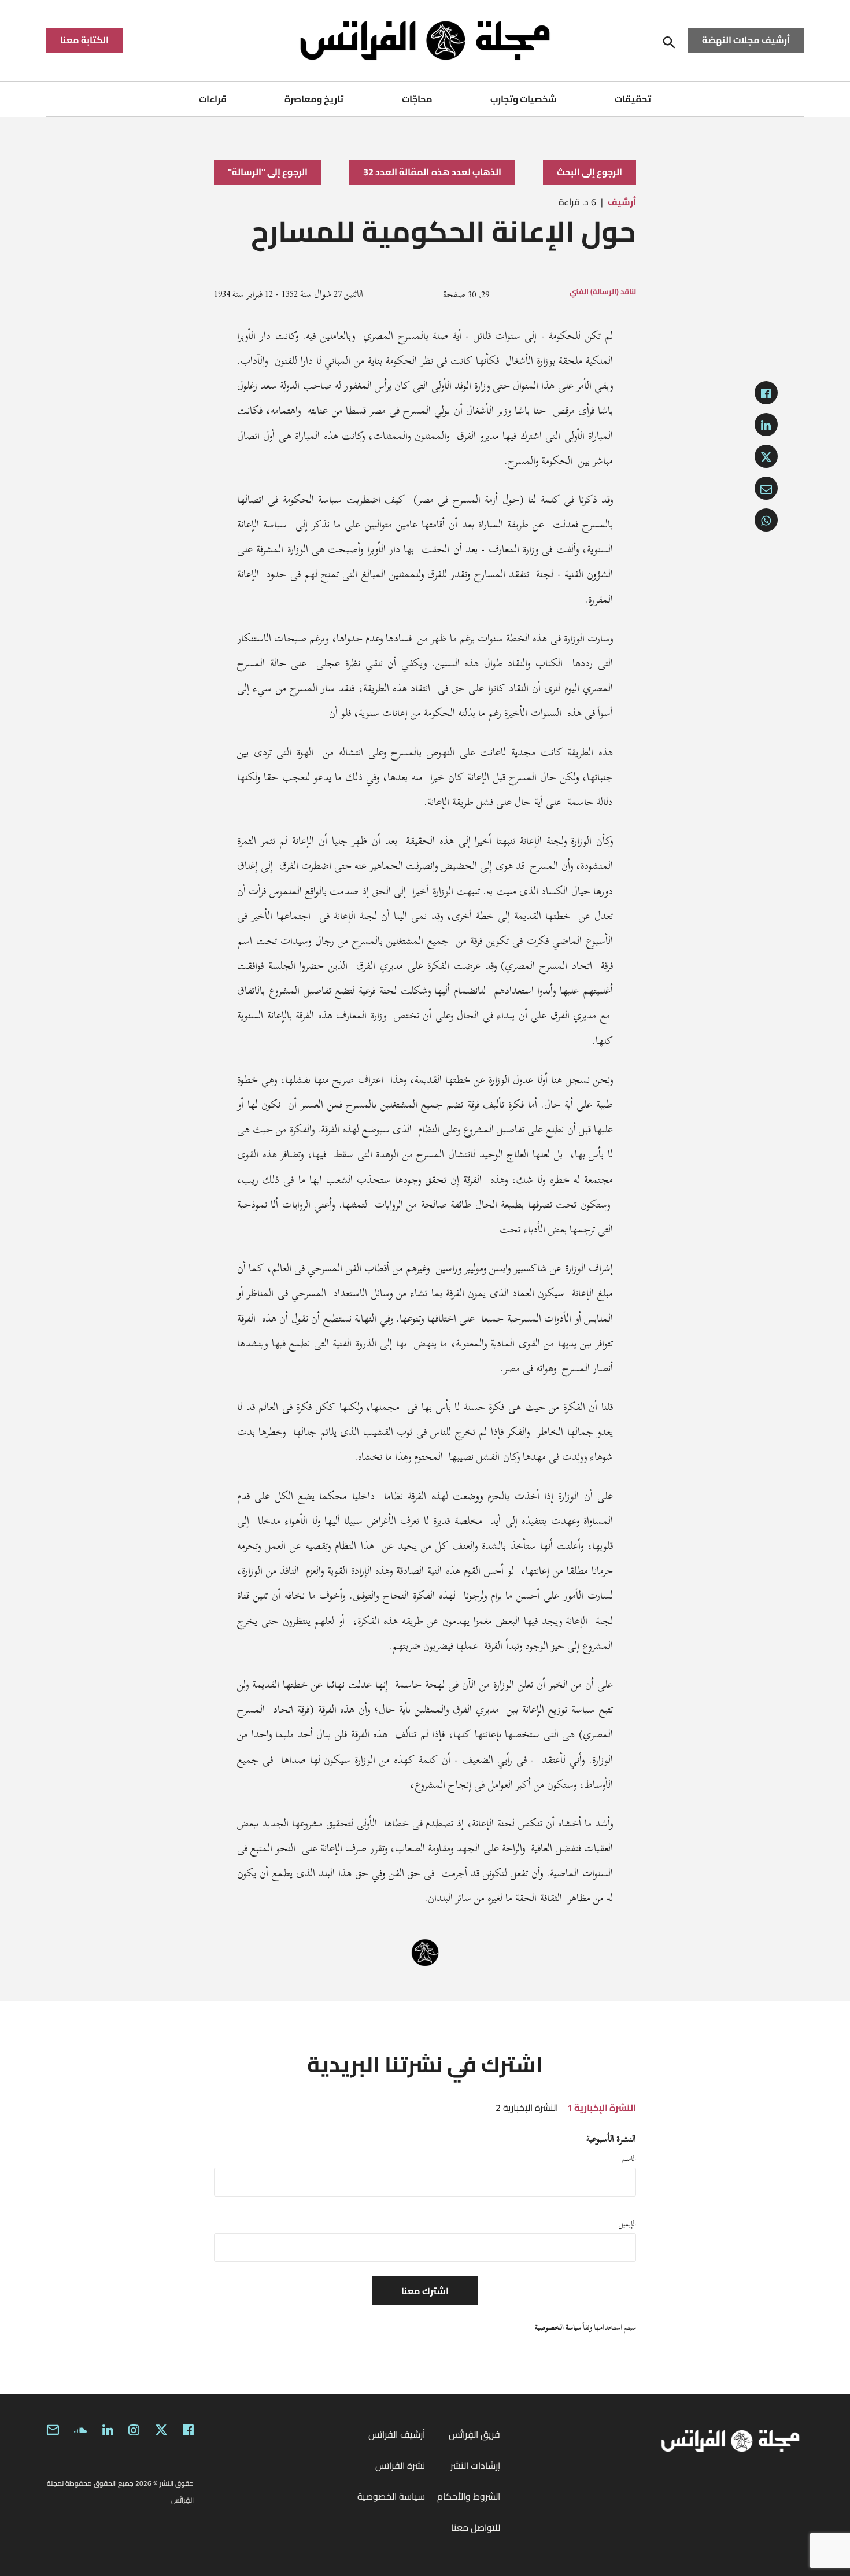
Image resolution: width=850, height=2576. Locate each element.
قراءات (213, 99)
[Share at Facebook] (766, 393)
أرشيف (622, 202)
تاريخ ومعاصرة (314, 99)
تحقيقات (633, 99)
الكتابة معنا (84, 40)
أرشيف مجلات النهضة (746, 40)
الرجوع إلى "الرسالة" (268, 172)
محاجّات (417, 99)
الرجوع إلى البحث (590, 172)
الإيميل (627, 2224)
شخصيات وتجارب (524, 99)
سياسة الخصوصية (558, 2327)
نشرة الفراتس (400, 2466)
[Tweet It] (766, 456)
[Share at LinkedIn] (766, 425)
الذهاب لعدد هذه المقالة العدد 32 (432, 172)
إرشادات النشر (475, 2466)
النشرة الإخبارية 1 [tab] (602, 2108)
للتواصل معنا (476, 2527)
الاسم (629, 2158)
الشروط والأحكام (469, 2496)
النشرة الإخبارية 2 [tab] (527, 2108)
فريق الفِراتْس (474, 2434)
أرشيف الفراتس (397, 2434)
